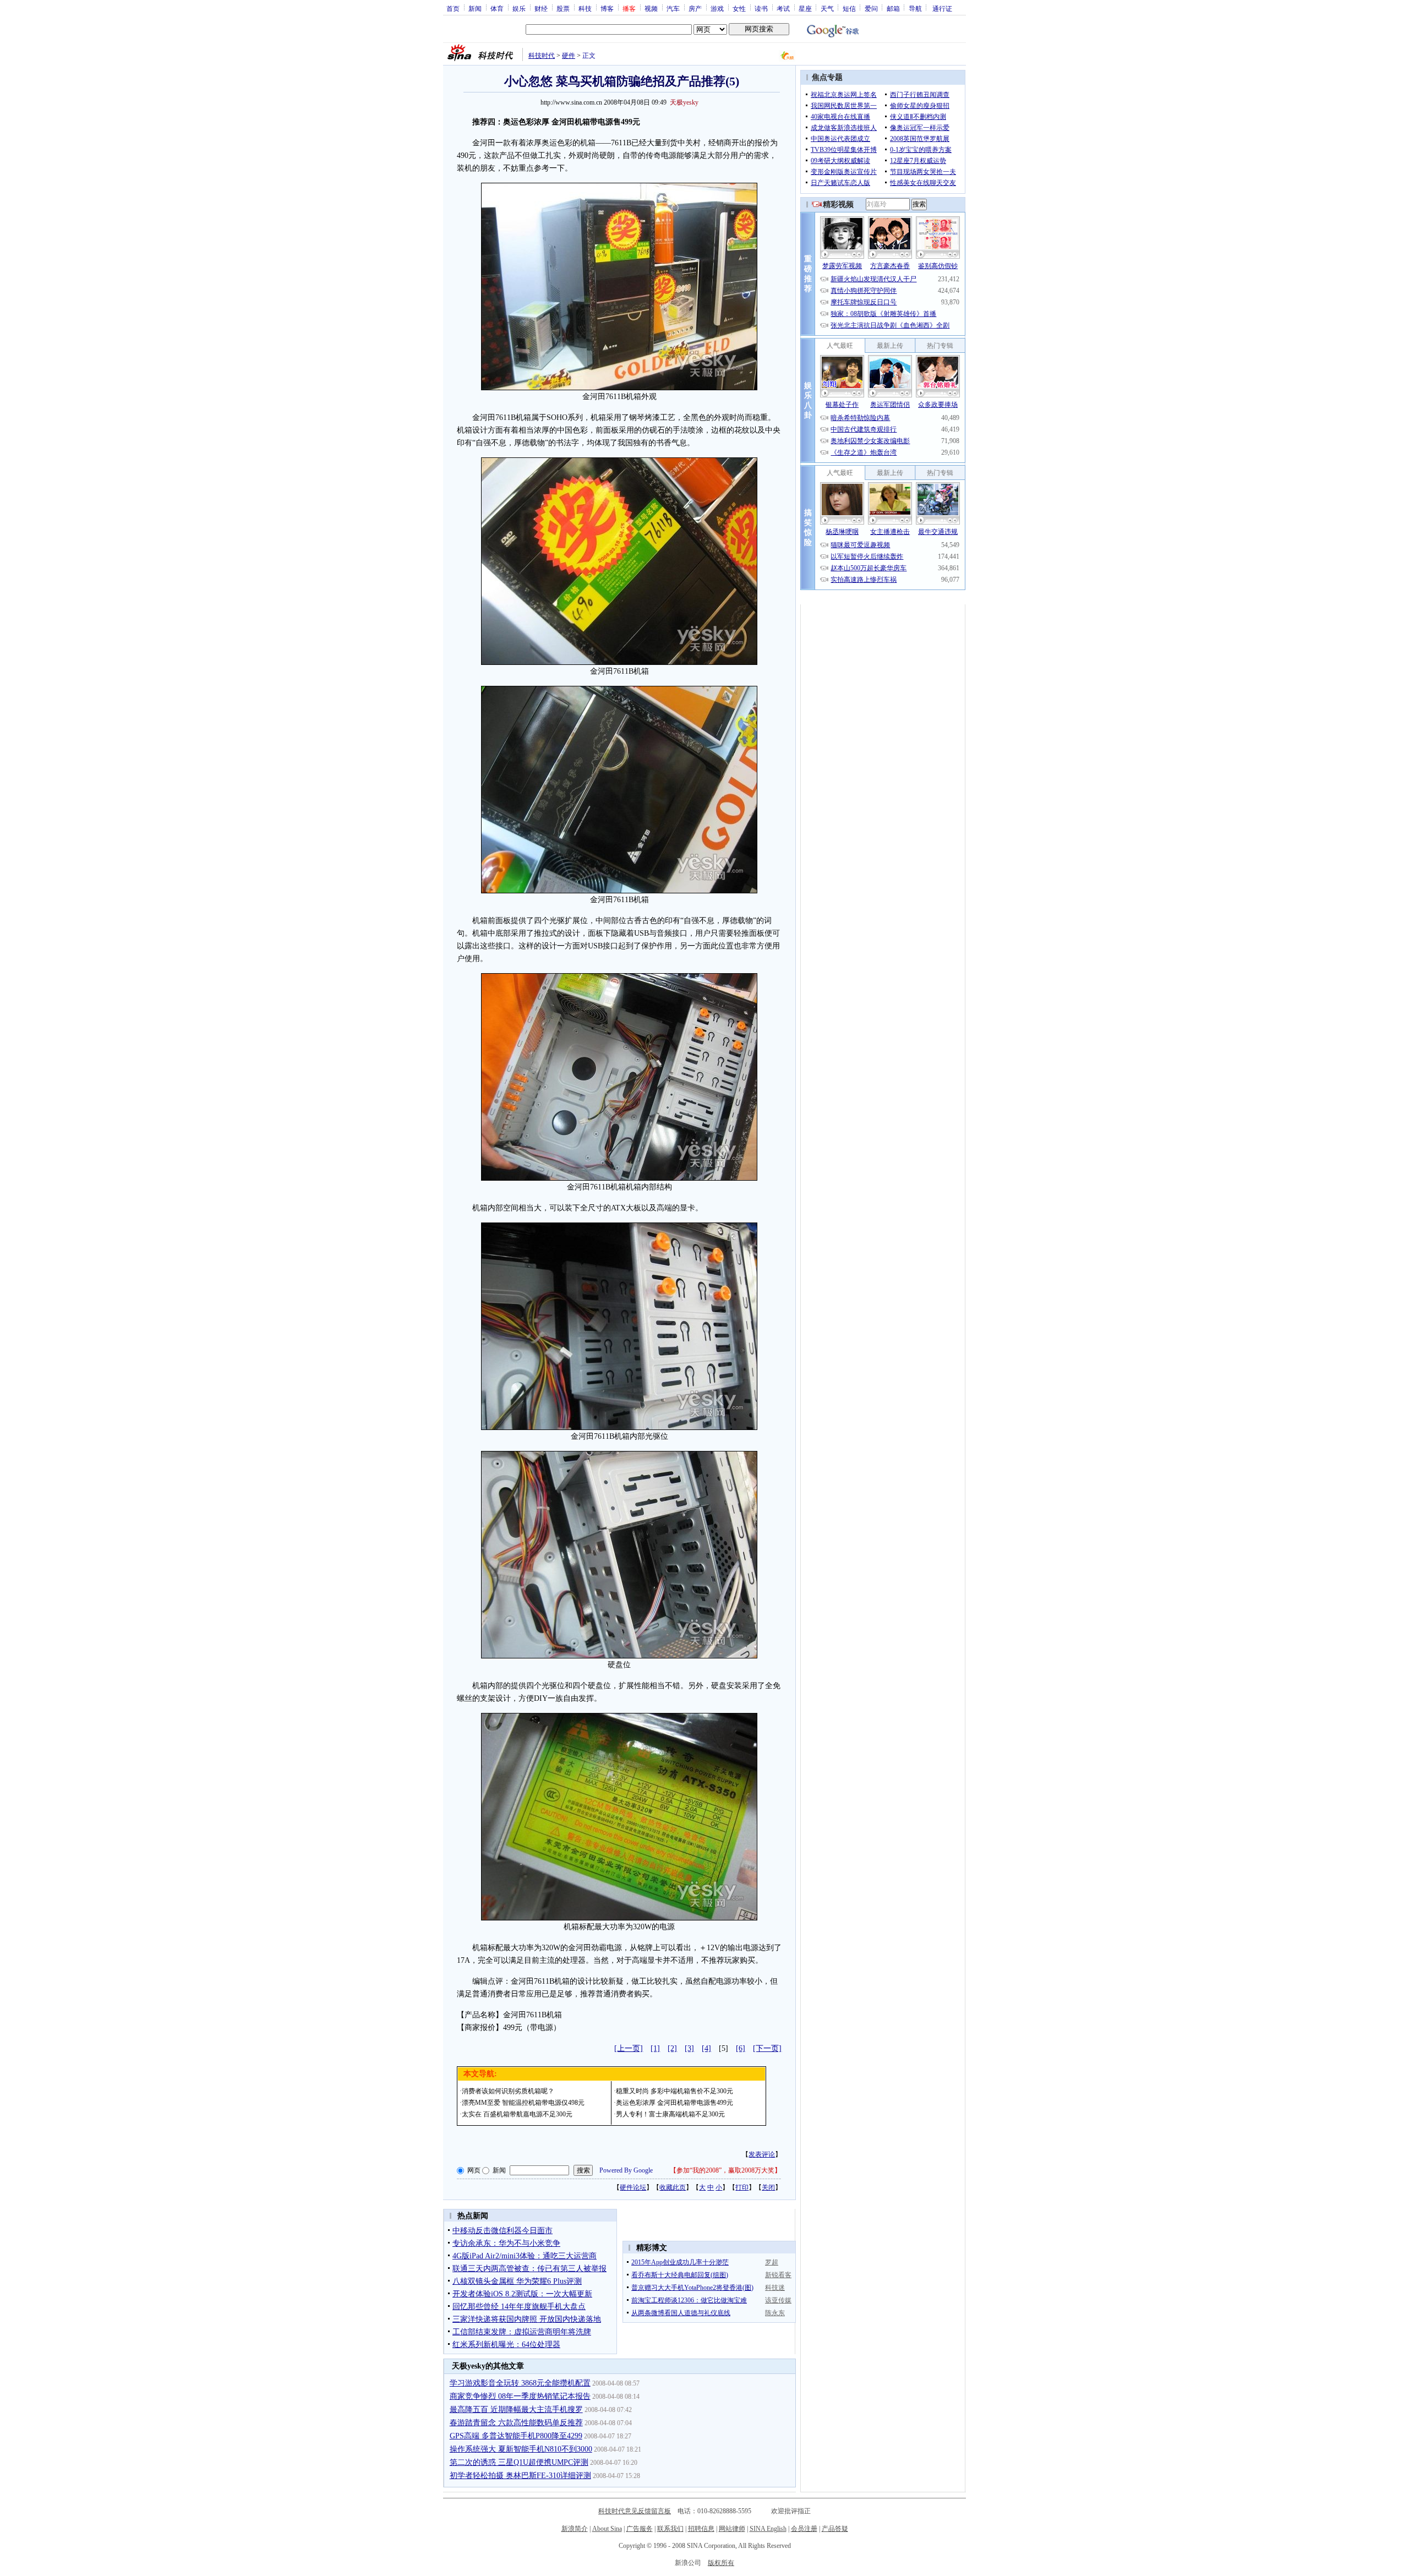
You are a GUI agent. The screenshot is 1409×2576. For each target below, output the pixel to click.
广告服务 (640, 2529)
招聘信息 (701, 2529)
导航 (915, 8)
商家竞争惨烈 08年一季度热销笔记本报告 (520, 2396)
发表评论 (762, 2154)
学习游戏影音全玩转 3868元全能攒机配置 (520, 2383)
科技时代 (542, 56)
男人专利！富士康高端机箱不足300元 (670, 2114)
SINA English (768, 2529)
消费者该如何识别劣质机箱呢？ (508, 2091)
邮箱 (893, 8)
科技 (585, 8)
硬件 (569, 56)
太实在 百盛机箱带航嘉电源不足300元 (517, 2114)
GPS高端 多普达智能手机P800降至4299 (516, 2436)
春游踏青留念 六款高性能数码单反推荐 (516, 2423)
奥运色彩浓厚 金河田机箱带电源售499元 (675, 2103)
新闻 (475, 8)
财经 (541, 8)
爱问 (871, 8)
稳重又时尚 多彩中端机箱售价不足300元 (675, 2091)
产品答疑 (835, 2529)
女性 (739, 8)
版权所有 (721, 2563)
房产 (695, 8)
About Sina (607, 2529)
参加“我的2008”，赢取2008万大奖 (725, 2170)
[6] (741, 2048)
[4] (706, 2048)
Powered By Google (626, 2170)
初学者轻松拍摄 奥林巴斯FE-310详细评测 (520, 2476)
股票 (563, 8)
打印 (742, 2187)
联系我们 (670, 2529)
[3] (689, 2048)
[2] (672, 2048)
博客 (607, 8)
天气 (827, 8)
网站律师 (732, 2529)
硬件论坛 (633, 2187)
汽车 (673, 8)
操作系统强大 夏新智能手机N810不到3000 (521, 2449)
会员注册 (804, 2529)
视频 (651, 8)
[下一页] (767, 2048)
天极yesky (684, 102)
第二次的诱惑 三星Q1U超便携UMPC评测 (519, 2462)
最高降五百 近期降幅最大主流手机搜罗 (516, 2409)
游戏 (717, 8)
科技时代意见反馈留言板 (635, 2511)
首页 (453, 8)
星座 (805, 8)
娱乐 (519, 8)
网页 (474, 2170)
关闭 (768, 2187)
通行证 (942, 8)
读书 (761, 8)
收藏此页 (673, 2187)
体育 (497, 8)
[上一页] (629, 2048)
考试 (783, 8)
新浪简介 (575, 2529)
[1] (655, 2048)
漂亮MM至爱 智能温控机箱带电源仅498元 (523, 2103)
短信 (849, 8)
